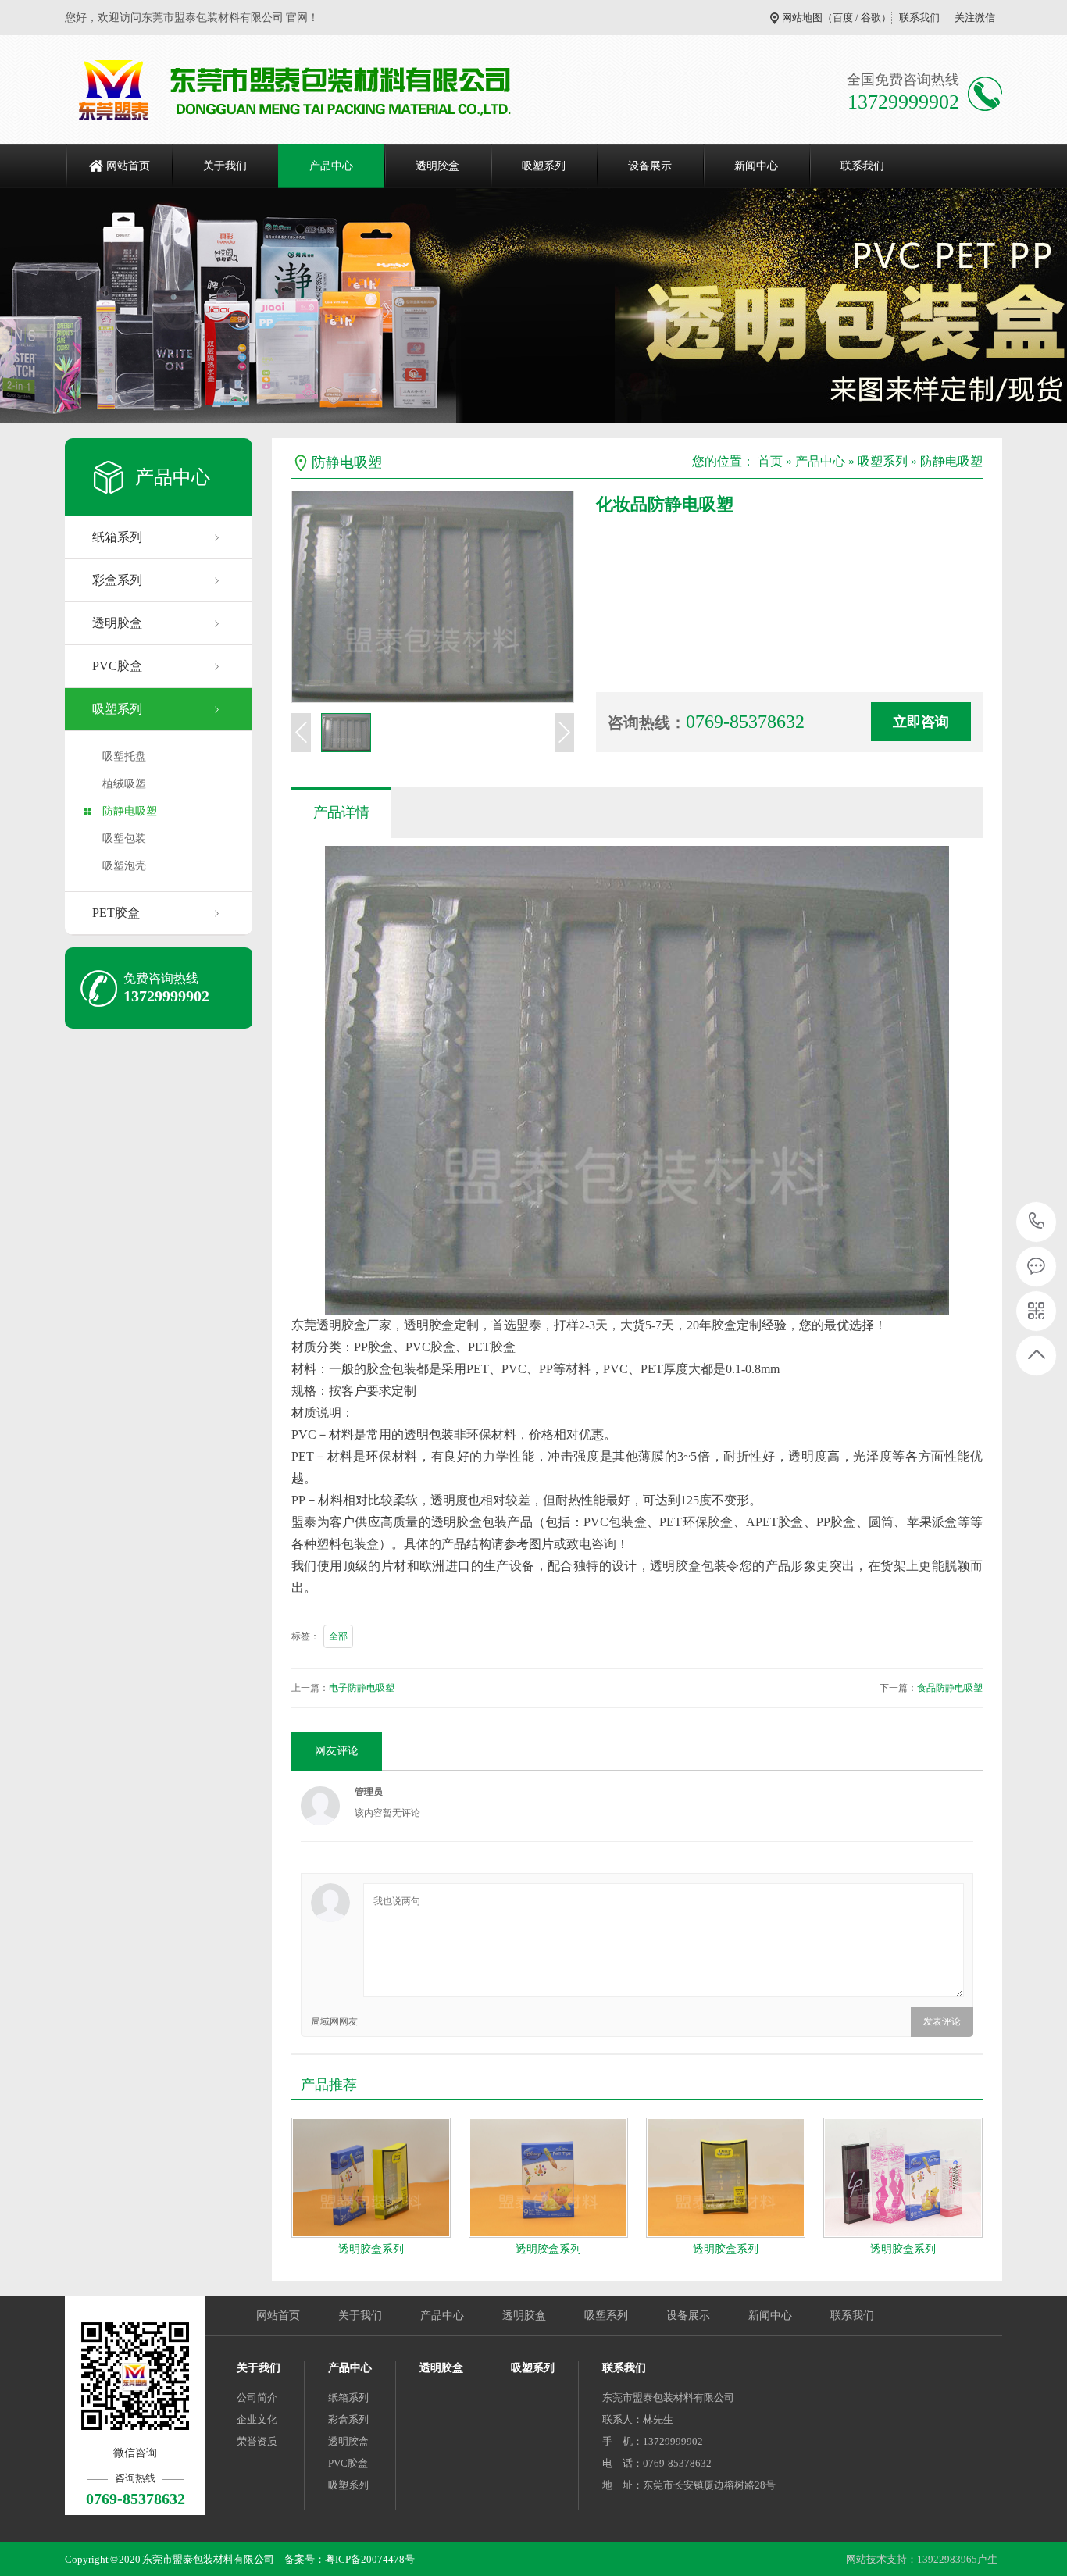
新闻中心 (756, 166)
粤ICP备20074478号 (370, 2559)
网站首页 (128, 166)
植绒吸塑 (124, 784)
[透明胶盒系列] (371, 2178)
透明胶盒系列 (371, 2249)
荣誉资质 (257, 2441)
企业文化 (257, 2419)
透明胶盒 (437, 166)
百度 (843, 18)
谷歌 (871, 18)
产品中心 (331, 166)
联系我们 (919, 18)
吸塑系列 (544, 166)
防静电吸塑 (130, 811)
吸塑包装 (124, 838)
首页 (770, 461)
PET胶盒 (116, 913)
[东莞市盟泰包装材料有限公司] (297, 90)
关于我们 (225, 166)
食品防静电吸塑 (950, 1688)
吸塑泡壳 (124, 866)
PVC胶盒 (117, 666)
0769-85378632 (1037, 1222)
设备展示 (650, 166)
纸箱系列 (117, 537)
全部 (338, 1636)
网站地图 (802, 18)
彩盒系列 (117, 580)
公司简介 (257, 2398)
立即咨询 (921, 722)
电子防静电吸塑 (362, 1688)
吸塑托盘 (124, 756)
